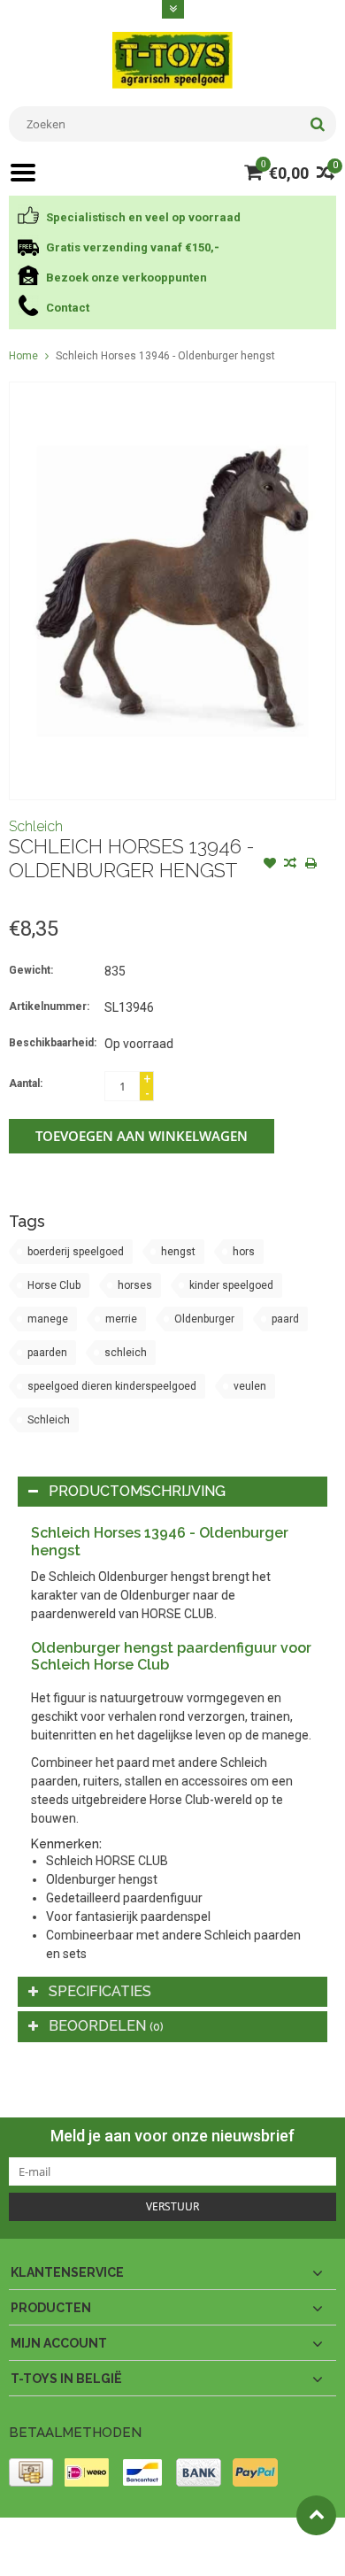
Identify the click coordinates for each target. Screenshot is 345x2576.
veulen (250, 1386)
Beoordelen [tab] (106, 2026)
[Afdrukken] (310, 865)
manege (48, 1319)
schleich (126, 1353)
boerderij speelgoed (76, 1252)
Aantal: (26, 1084)
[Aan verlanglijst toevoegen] (270, 865)
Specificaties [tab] (100, 1991)
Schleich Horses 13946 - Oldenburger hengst (165, 356)
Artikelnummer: (49, 1006)
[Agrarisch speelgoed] (172, 59)
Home (23, 356)
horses (135, 1285)
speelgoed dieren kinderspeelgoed (112, 1386)
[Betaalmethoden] (31, 2472)
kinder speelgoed (231, 1285)
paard (285, 1319)
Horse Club (54, 1285)
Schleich (36, 826)
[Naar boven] (316, 2515)
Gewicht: (31, 970)
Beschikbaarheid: (53, 1043)
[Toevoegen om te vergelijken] (290, 865)
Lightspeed (36, 2555)
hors (244, 1252)
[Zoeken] (317, 124)
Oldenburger (204, 1319)
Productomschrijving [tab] (137, 1491)
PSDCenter (240, 2539)
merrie (121, 1319)
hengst (178, 1252)
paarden (47, 1353)
